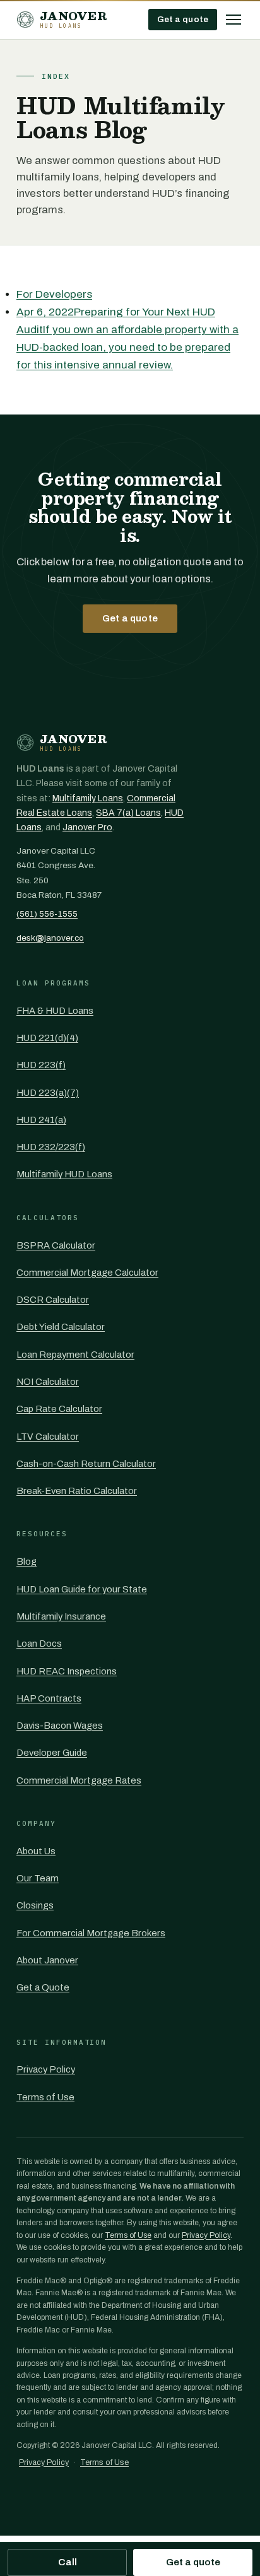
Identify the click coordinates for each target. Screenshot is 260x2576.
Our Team (38, 1878)
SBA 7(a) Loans (128, 813)
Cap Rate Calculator (59, 1409)
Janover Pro (87, 827)
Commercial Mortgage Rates (79, 1780)
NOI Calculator (48, 1382)
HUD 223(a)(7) (48, 1093)
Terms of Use (45, 2097)
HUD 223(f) (41, 1065)
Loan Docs (39, 1644)
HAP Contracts (49, 1698)
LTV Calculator (48, 1437)
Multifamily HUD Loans (64, 1174)
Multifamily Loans (88, 798)
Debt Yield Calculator (61, 1327)
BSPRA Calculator (56, 1245)
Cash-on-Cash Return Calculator (86, 1464)
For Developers (54, 294)
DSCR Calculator (53, 1300)
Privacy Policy (46, 2069)
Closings (35, 1905)
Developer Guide (52, 1753)
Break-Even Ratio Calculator (77, 1491)
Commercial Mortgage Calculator (87, 1273)
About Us (36, 1851)
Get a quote (183, 19)
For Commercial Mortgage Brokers (91, 1933)
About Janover (47, 1960)
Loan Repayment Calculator (75, 1355)
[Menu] (233, 20)
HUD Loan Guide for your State (82, 1589)
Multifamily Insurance (61, 1616)
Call (68, 2562)
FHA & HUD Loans (55, 1011)
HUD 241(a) (41, 1120)
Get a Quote (43, 1987)
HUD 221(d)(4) (47, 1038)
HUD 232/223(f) (51, 1147)
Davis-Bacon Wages (60, 1726)
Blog (27, 1561)
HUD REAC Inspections (67, 1671)
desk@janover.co (50, 938)
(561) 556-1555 (47, 914)
